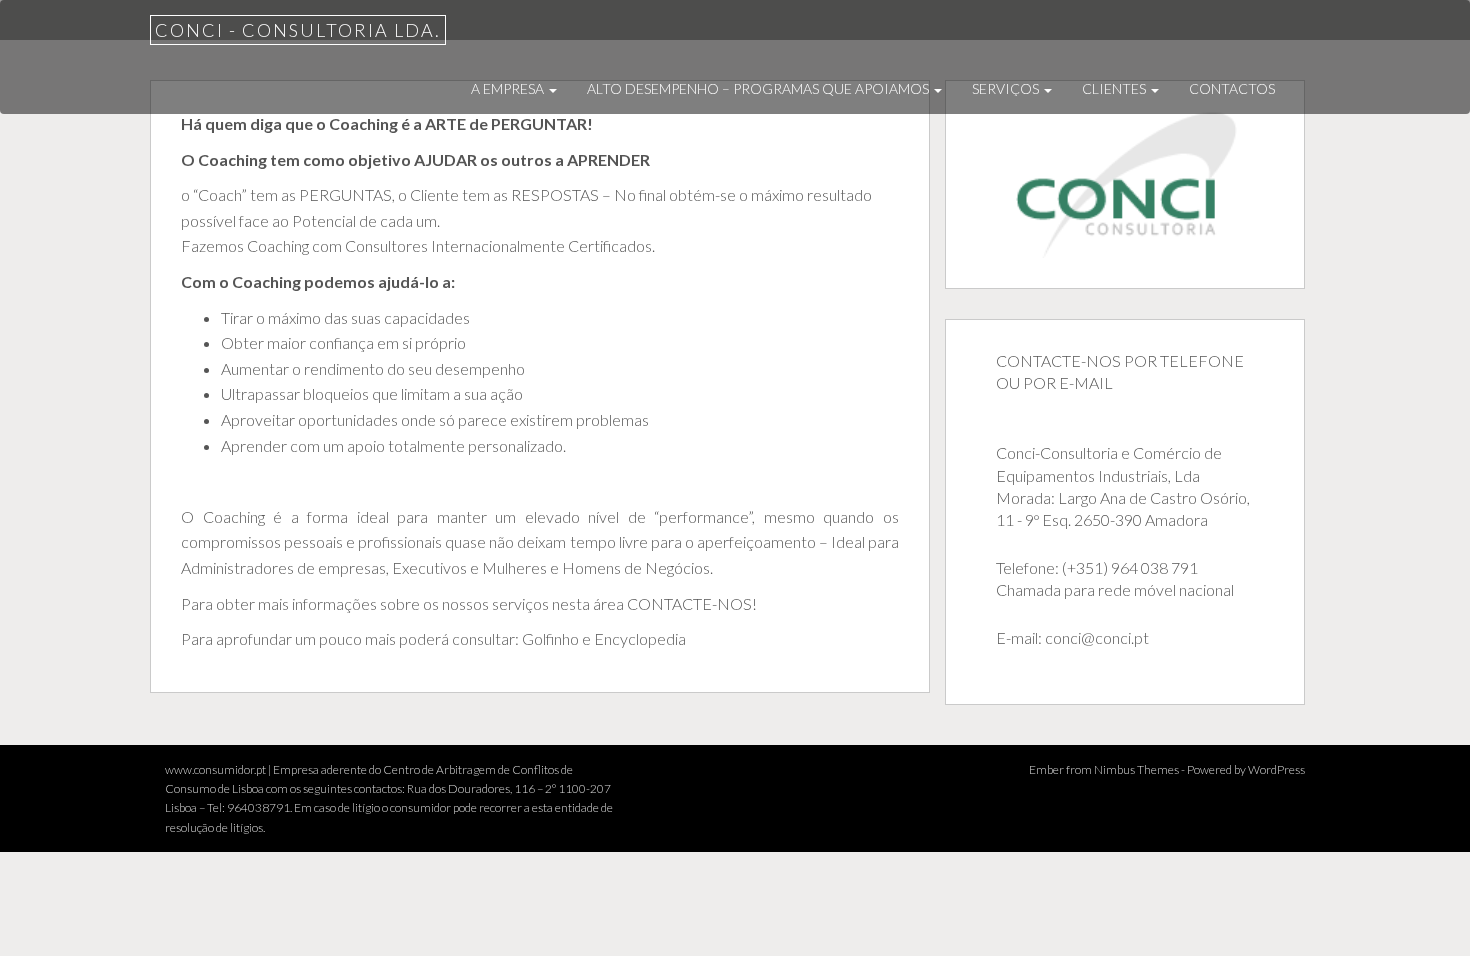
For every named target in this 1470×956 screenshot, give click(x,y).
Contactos (1232, 88)
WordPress (1276, 769)
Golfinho (550, 638)
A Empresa (509, 88)
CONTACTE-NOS (688, 603)
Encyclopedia (640, 638)
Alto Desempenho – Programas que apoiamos (759, 88)
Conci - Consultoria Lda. (298, 30)
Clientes (1115, 88)
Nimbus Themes (1136, 769)
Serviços (1007, 88)
